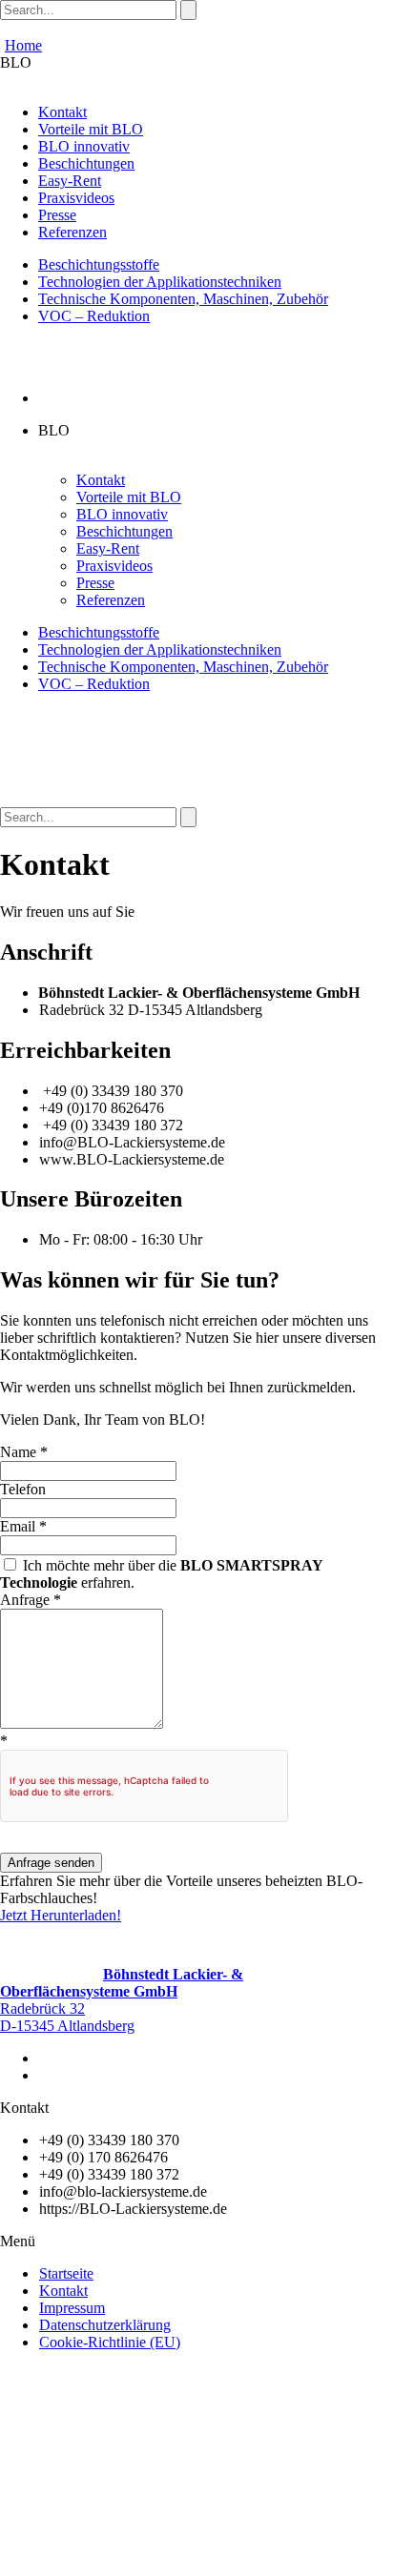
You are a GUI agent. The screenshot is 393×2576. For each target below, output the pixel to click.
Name (24, 1452)
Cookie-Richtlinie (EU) (110, 2342)
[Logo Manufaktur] (125, 2567)
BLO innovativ (84, 146)
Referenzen (72, 232)
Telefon (23, 1489)
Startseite (66, 2273)
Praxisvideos (76, 198)
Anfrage (31, 1600)
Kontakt (62, 112)
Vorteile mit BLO (91, 129)
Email (23, 1526)
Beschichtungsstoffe (99, 264)
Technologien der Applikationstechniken (160, 282)
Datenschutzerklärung (105, 2325)
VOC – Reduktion (94, 316)
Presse (57, 215)
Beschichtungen (86, 163)
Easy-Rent (70, 181)
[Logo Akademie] (210, 2567)
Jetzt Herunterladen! (61, 1915)
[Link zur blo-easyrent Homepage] (41, 2567)
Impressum (72, 2308)
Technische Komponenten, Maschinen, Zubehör (183, 299)
